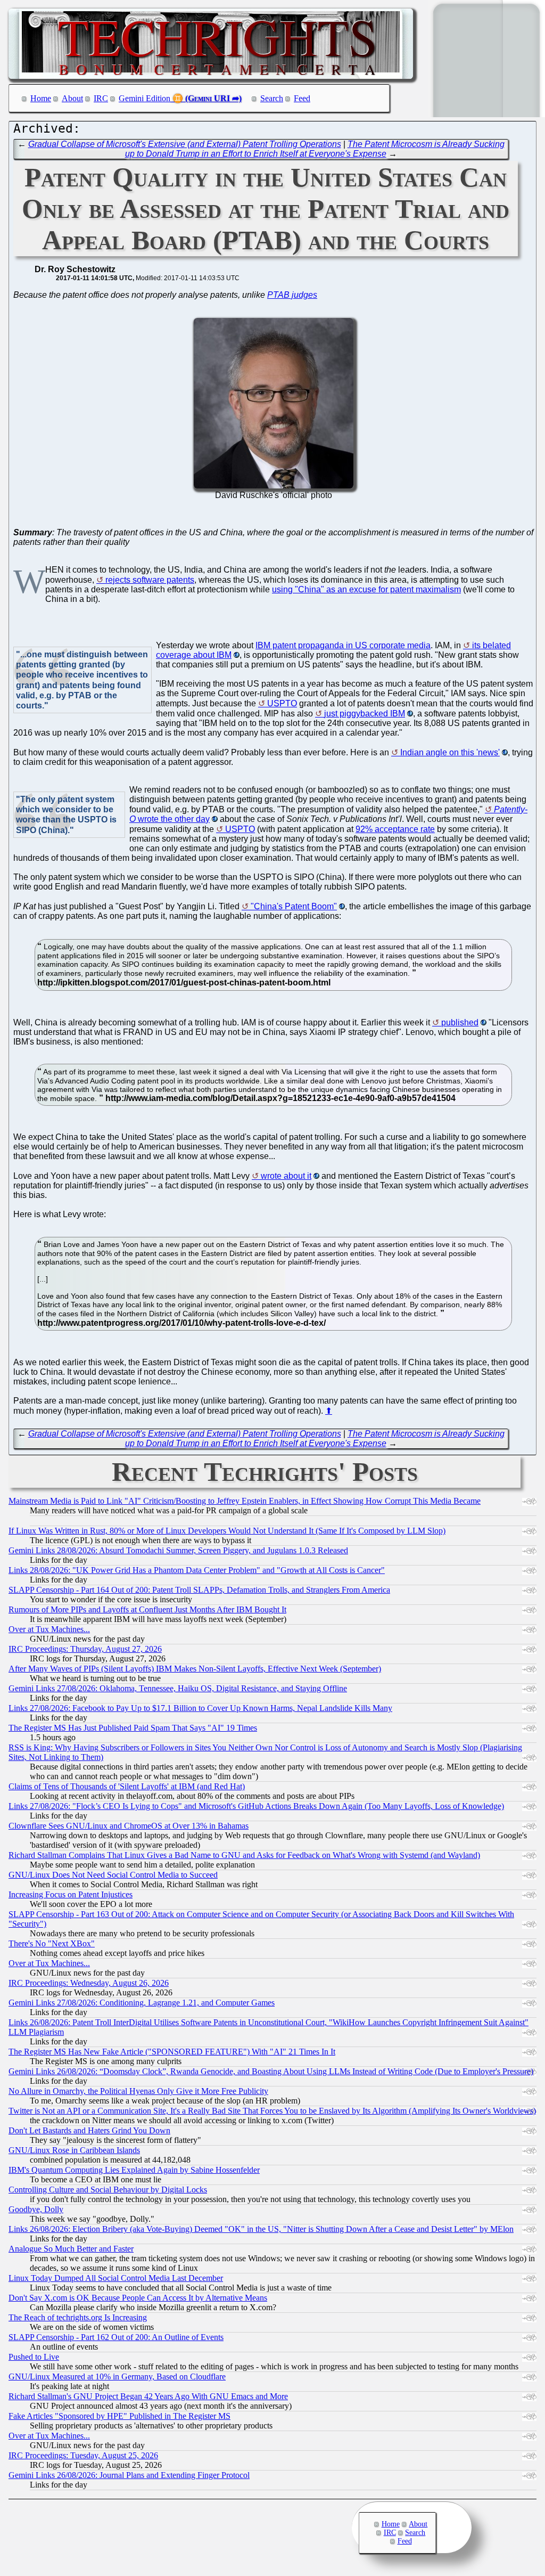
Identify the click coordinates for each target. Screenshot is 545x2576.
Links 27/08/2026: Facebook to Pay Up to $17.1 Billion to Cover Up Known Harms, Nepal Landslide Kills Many (200, 1708)
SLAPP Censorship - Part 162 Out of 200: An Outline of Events (116, 2337)
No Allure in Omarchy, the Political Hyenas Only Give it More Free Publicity (138, 2091)
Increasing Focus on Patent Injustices (71, 1894)
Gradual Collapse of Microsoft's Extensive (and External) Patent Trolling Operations (185, 144)
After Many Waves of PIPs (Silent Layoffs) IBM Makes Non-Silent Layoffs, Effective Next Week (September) (195, 1669)
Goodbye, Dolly (36, 2209)
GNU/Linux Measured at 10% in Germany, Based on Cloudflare (117, 2377)
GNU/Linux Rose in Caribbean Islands (74, 2150)
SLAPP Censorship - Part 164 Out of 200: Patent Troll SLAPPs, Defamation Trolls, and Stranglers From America (199, 1590)
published (460, 1022)
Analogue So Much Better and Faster (71, 2249)
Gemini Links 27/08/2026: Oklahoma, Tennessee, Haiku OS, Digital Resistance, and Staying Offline (178, 1688)
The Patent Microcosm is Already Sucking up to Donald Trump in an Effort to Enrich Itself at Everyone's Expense (315, 149)
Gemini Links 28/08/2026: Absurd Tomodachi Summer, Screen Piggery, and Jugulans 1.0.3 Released (178, 1550)
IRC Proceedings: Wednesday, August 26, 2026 (89, 1983)
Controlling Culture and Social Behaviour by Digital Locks (108, 2190)
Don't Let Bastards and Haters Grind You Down (89, 2130)
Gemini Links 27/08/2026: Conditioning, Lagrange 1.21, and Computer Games (142, 2003)
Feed (302, 98)
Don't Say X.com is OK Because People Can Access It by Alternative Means (138, 2298)
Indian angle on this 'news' (450, 752)
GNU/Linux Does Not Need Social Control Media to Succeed (113, 1875)
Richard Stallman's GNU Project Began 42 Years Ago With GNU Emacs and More (148, 2396)
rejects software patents (150, 580)
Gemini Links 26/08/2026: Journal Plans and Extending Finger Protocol (129, 2475)
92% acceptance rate (395, 829)
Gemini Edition (144, 98)
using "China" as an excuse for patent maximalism (366, 589)
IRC (101, 98)
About (72, 98)
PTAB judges (292, 295)
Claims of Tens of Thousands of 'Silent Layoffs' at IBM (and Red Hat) (127, 1786)
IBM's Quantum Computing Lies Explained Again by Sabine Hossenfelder (134, 2170)
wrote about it (286, 1176)
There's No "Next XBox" (52, 1943)
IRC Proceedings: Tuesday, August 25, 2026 (83, 2455)
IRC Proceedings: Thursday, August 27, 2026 (85, 1649)
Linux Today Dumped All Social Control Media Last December (116, 2278)
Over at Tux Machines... (49, 1629)
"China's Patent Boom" (294, 906)
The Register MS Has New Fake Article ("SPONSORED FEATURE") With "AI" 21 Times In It (172, 2052)
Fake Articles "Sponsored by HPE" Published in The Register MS (119, 2416)
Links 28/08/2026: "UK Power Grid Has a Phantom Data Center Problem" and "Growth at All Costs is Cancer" (197, 1570)
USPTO (282, 703)
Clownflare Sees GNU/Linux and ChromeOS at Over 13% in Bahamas (129, 1826)
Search (272, 98)
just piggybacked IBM (365, 714)
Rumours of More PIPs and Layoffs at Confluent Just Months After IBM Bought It (147, 1609)
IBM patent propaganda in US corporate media (343, 645)
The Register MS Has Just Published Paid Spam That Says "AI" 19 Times (133, 1728)
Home (41, 98)
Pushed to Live (34, 2357)
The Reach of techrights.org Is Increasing (78, 2317)
